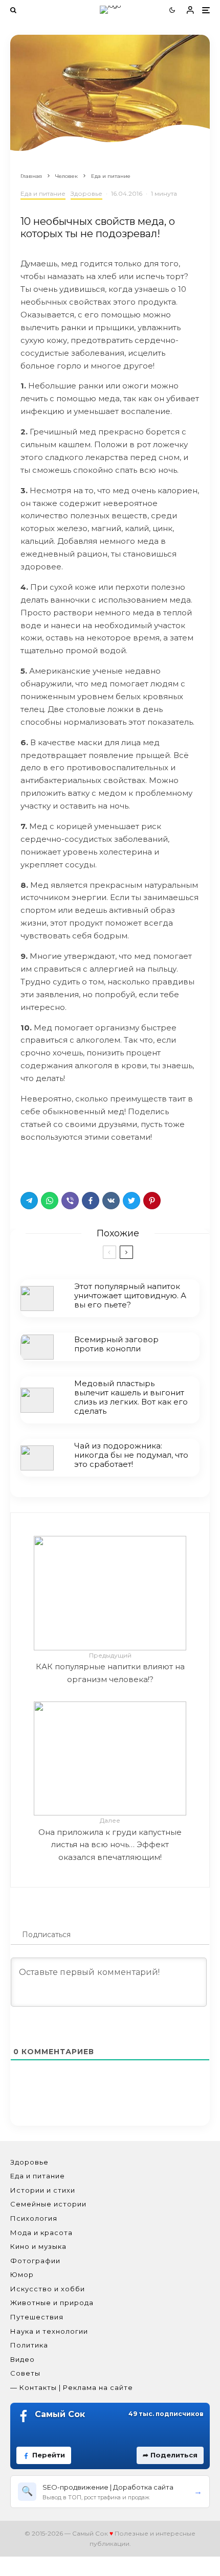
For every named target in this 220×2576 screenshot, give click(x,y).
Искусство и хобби (48, 2289)
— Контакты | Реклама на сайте (72, 2387)
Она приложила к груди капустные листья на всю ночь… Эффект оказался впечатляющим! (110, 1839)
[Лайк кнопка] (28, 1164)
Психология (34, 2218)
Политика (29, 2345)
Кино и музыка (38, 2246)
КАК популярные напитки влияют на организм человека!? (110, 1668)
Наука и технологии (49, 2331)
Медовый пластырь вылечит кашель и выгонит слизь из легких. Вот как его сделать (131, 1397)
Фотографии (35, 2261)
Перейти (49, 2455)
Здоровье (86, 193)
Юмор (22, 2274)
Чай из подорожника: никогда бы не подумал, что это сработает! (131, 1455)
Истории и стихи (43, 2190)
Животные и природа (52, 2303)
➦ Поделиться (170, 2455)
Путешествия (37, 2317)
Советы (25, 2373)
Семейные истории (48, 2204)
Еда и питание (43, 193)
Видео (23, 2359)
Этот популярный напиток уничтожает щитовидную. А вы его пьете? (130, 1296)
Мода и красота (41, 2233)
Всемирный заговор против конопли (116, 1344)
